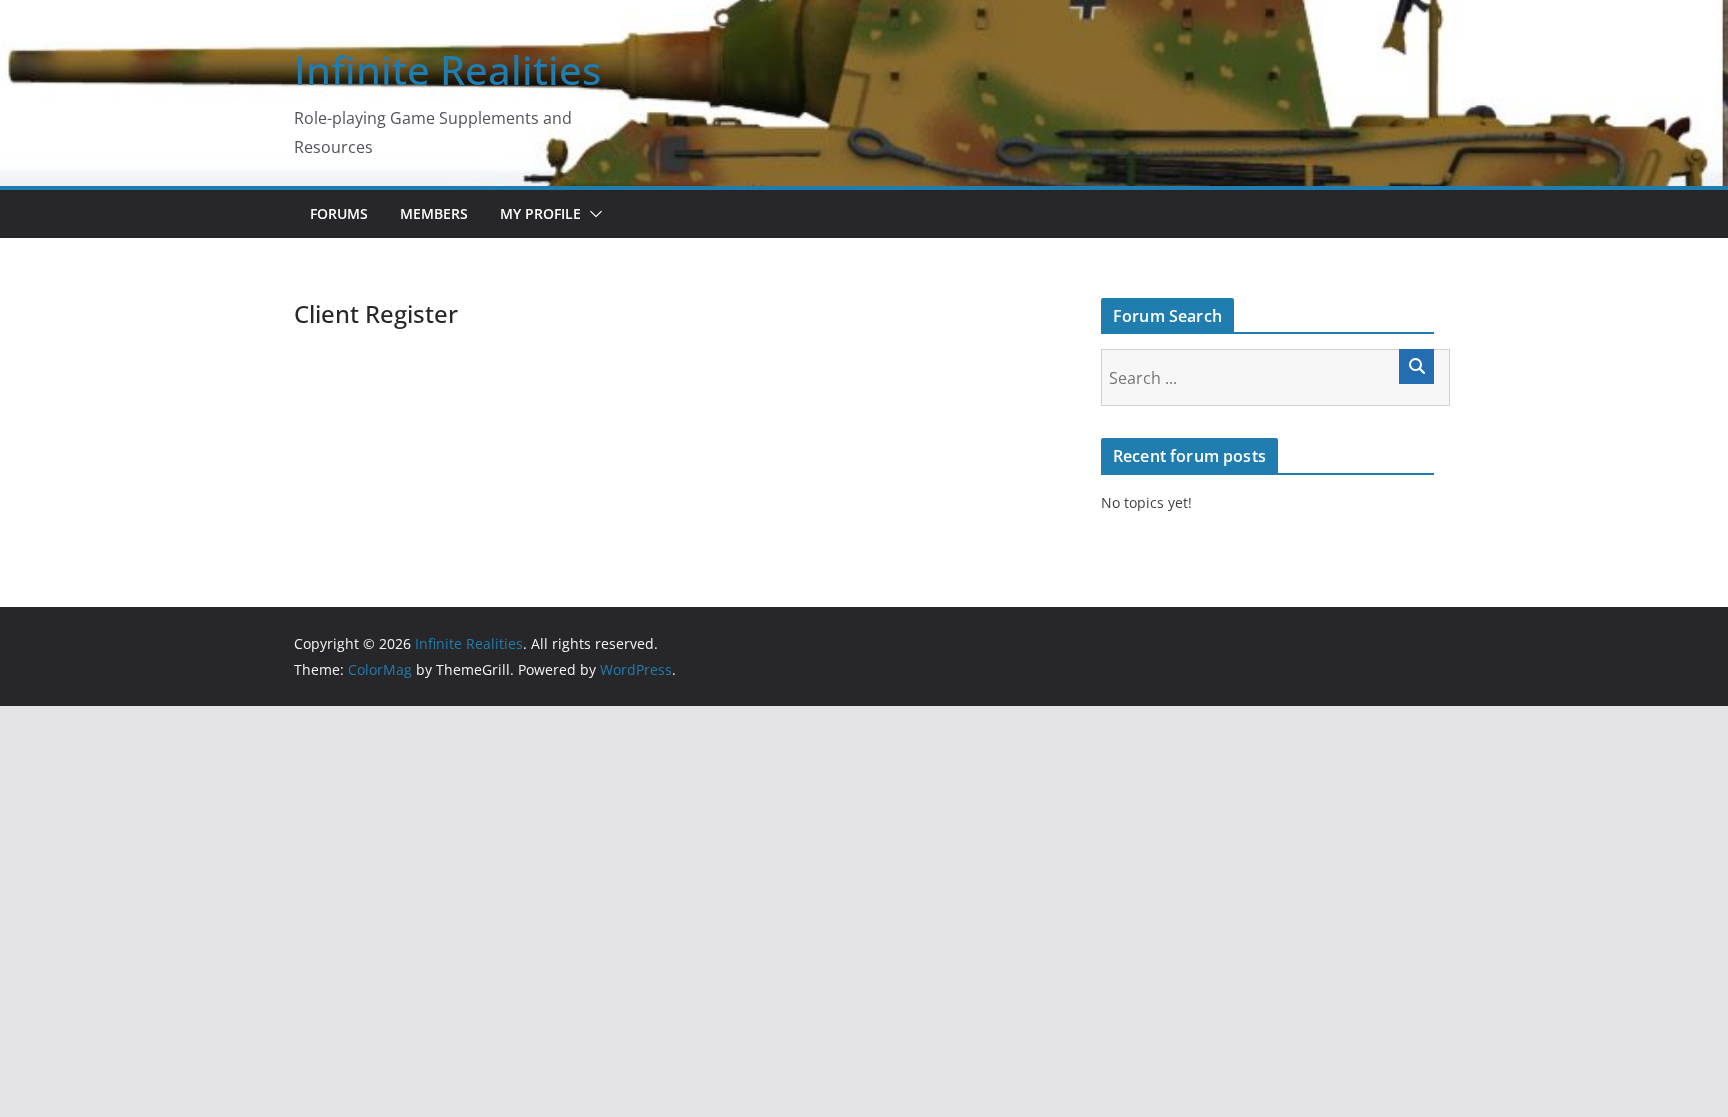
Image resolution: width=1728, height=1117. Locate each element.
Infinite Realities (447, 69)
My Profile (540, 213)
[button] (592, 214)
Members (434, 213)
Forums (339, 213)
